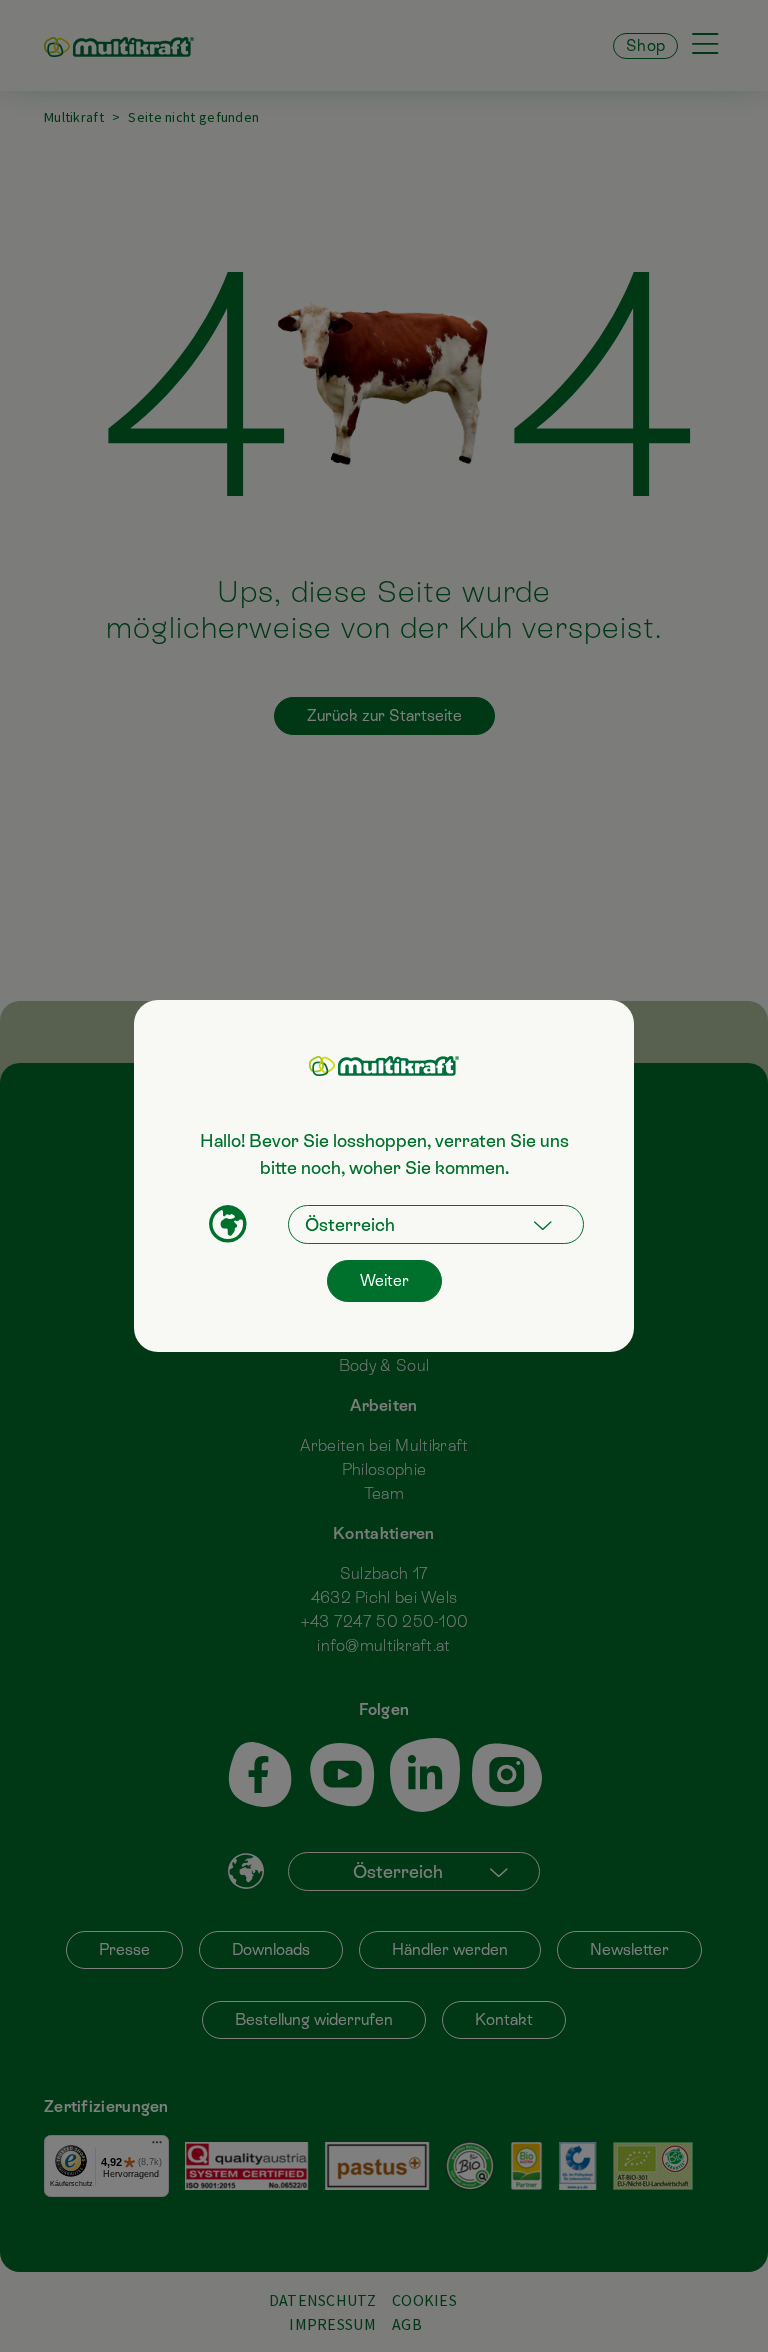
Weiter (384, 1280)
